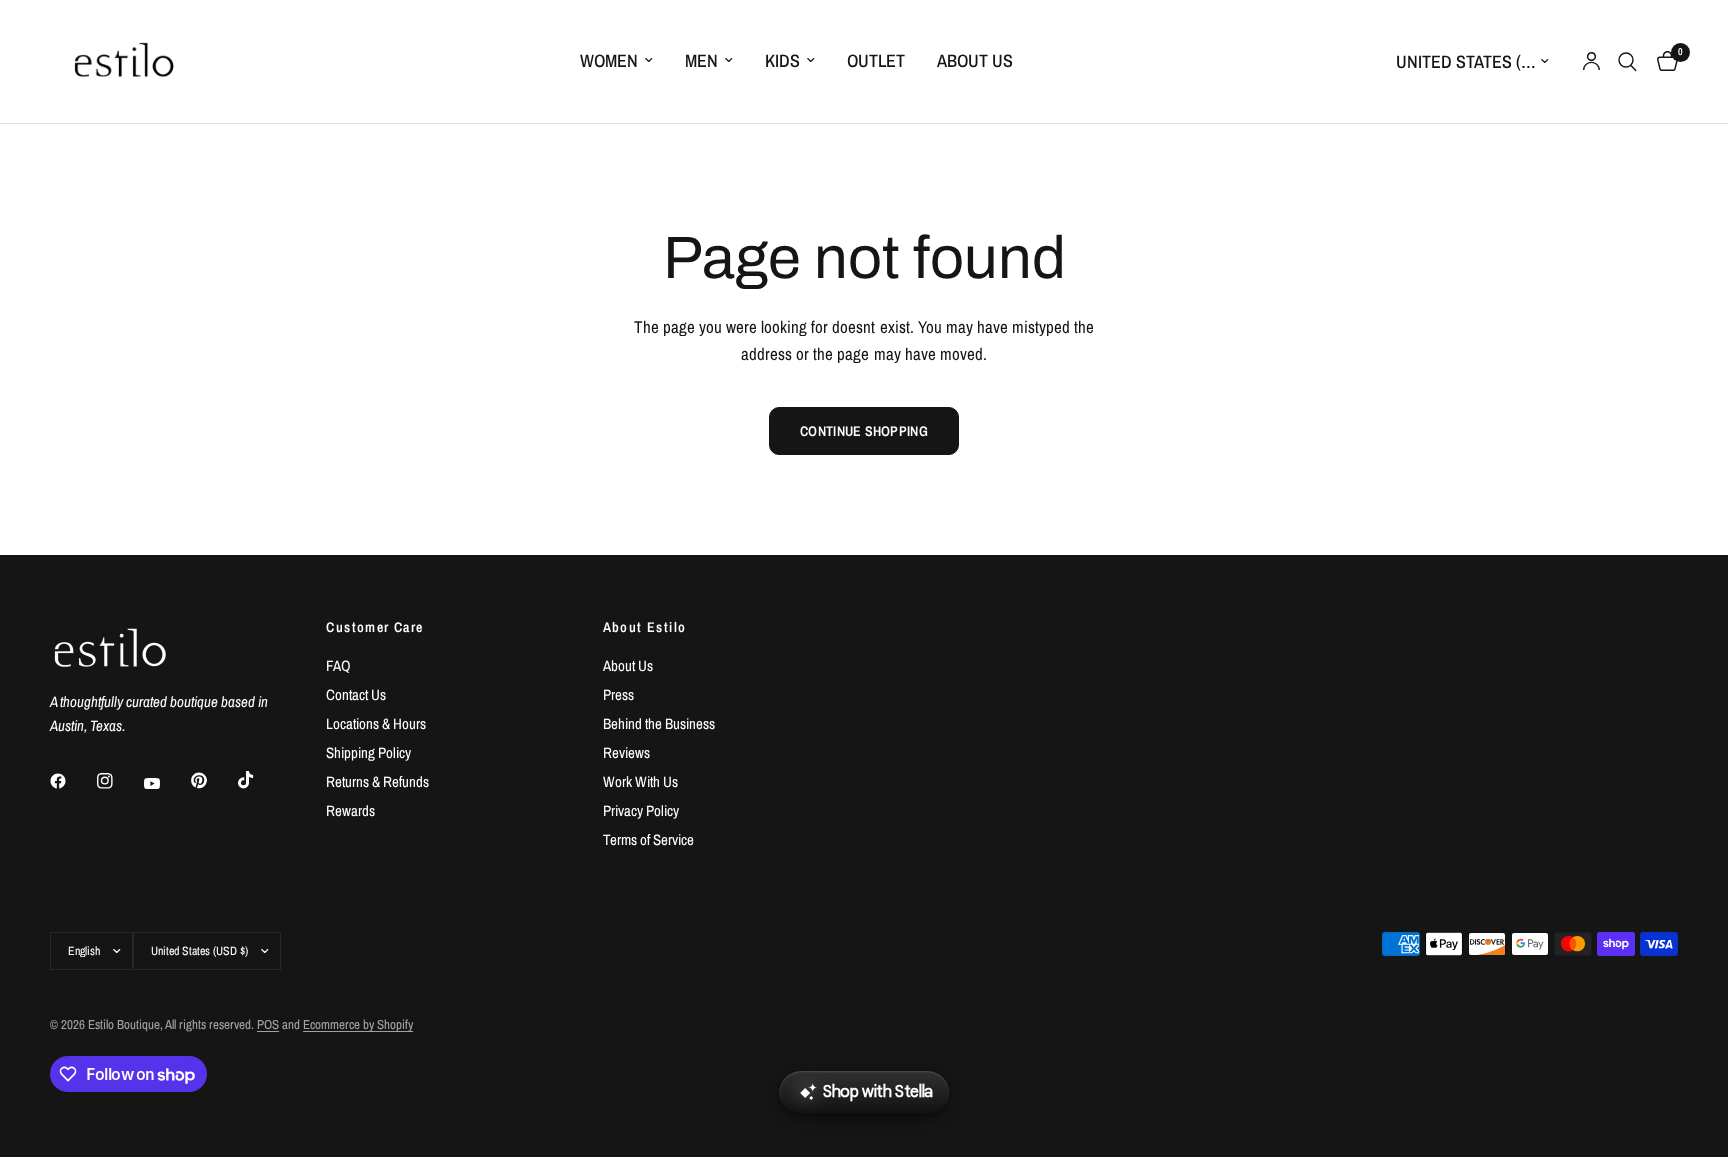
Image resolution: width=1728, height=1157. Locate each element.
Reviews (626, 752)
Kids (782, 60)
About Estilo (645, 627)
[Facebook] (72, 781)
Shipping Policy (368, 752)
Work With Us (640, 781)
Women (609, 60)
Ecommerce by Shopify (358, 1024)
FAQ (338, 665)
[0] (1662, 61)
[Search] (1627, 61)
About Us (975, 60)
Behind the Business (659, 723)
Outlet (876, 60)
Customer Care (374, 627)
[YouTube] (166, 784)
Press (618, 694)
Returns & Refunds (377, 781)
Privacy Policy (641, 810)
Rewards (350, 810)
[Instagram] (119, 781)
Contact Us (356, 694)
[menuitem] (616, 61)
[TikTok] (260, 780)
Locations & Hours (376, 723)
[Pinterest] (213, 781)
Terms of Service (648, 839)
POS (268, 1024)
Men (701, 60)
